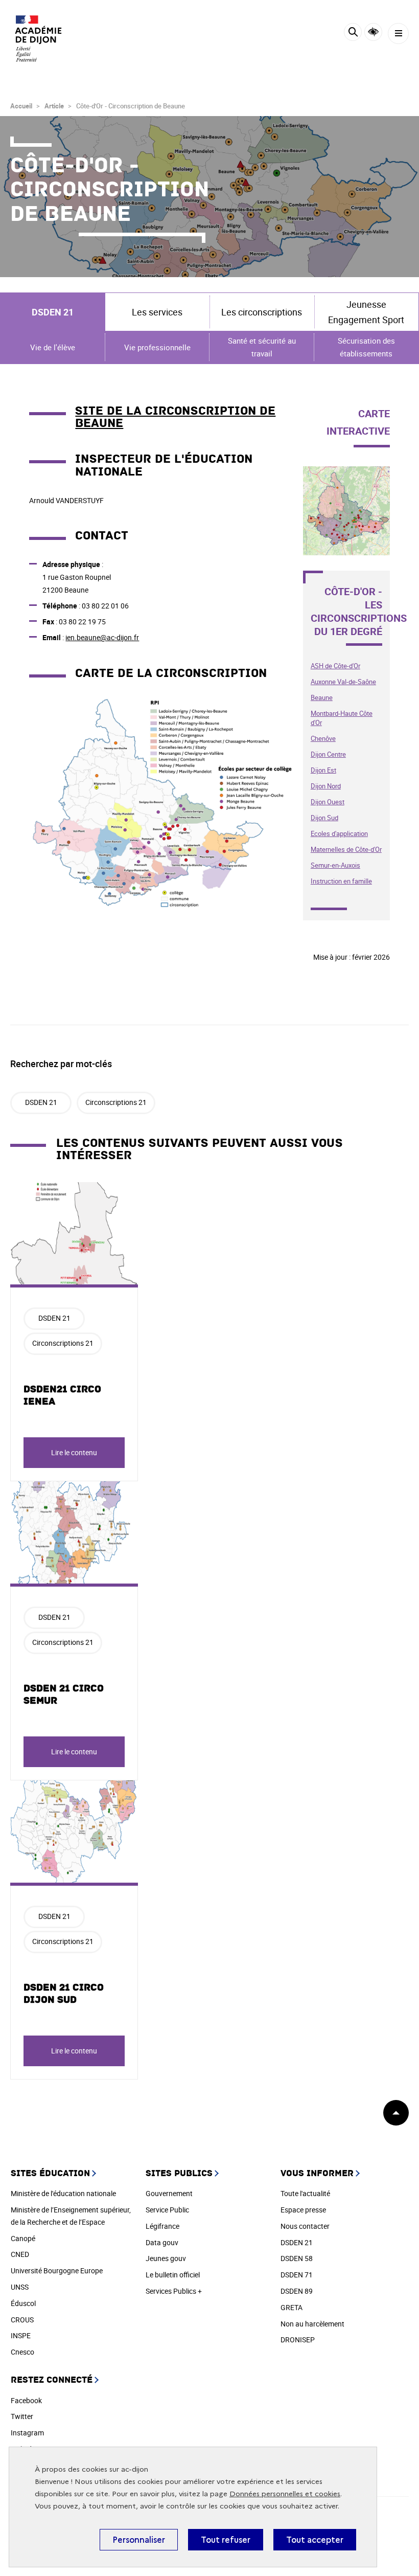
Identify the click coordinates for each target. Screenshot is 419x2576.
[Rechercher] (353, 33)
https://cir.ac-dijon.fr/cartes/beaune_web (346, 478)
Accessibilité (373, 32)
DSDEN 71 (297, 2275)
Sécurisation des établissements (366, 347)
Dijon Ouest (328, 802)
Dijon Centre (328, 754)
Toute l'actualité (305, 2193)
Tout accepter (315, 2540)
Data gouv (162, 2242)
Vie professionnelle (157, 347)
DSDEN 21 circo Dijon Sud (64, 1994)
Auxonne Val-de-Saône (343, 682)
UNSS (20, 2287)
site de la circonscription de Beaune (175, 417)
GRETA (292, 2307)
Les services (157, 312)
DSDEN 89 (297, 2291)
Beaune (322, 697)
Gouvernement (169, 2193)
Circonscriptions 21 (116, 1102)
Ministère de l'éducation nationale (63, 2193)
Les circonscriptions (262, 312)
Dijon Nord (326, 786)
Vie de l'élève (53, 347)
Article (54, 106)
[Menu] (398, 33)
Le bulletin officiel (173, 2275)
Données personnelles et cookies (285, 2494)
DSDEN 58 (297, 2258)
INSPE (21, 2335)
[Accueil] (38, 38)
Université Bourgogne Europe (57, 2270)
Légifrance (162, 2226)
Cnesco (22, 2352)
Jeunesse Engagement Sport (366, 312)
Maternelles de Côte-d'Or (346, 849)
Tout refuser (226, 2540)
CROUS (22, 2320)
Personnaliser (139, 2540)
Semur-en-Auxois (335, 865)
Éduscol (23, 2303)
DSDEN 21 (53, 312)
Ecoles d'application (339, 833)
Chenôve (323, 738)
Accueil (21, 106)
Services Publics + (174, 2291)
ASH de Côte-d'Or (335, 666)
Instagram (27, 2433)
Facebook (26, 2400)
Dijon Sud (324, 818)
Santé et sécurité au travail (262, 347)
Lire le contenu (74, 1452)
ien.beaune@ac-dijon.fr (102, 637)
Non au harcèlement (312, 2324)
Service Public (167, 2210)
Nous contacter (305, 2226)
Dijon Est (323, 770)
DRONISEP (298, 2340)
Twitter (22, 2416)
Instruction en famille (341, 881)
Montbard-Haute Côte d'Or (342, 718)
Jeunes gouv (166, 2258)
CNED (20, 2254)
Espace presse (303, 2210)
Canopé (23, 2238)
